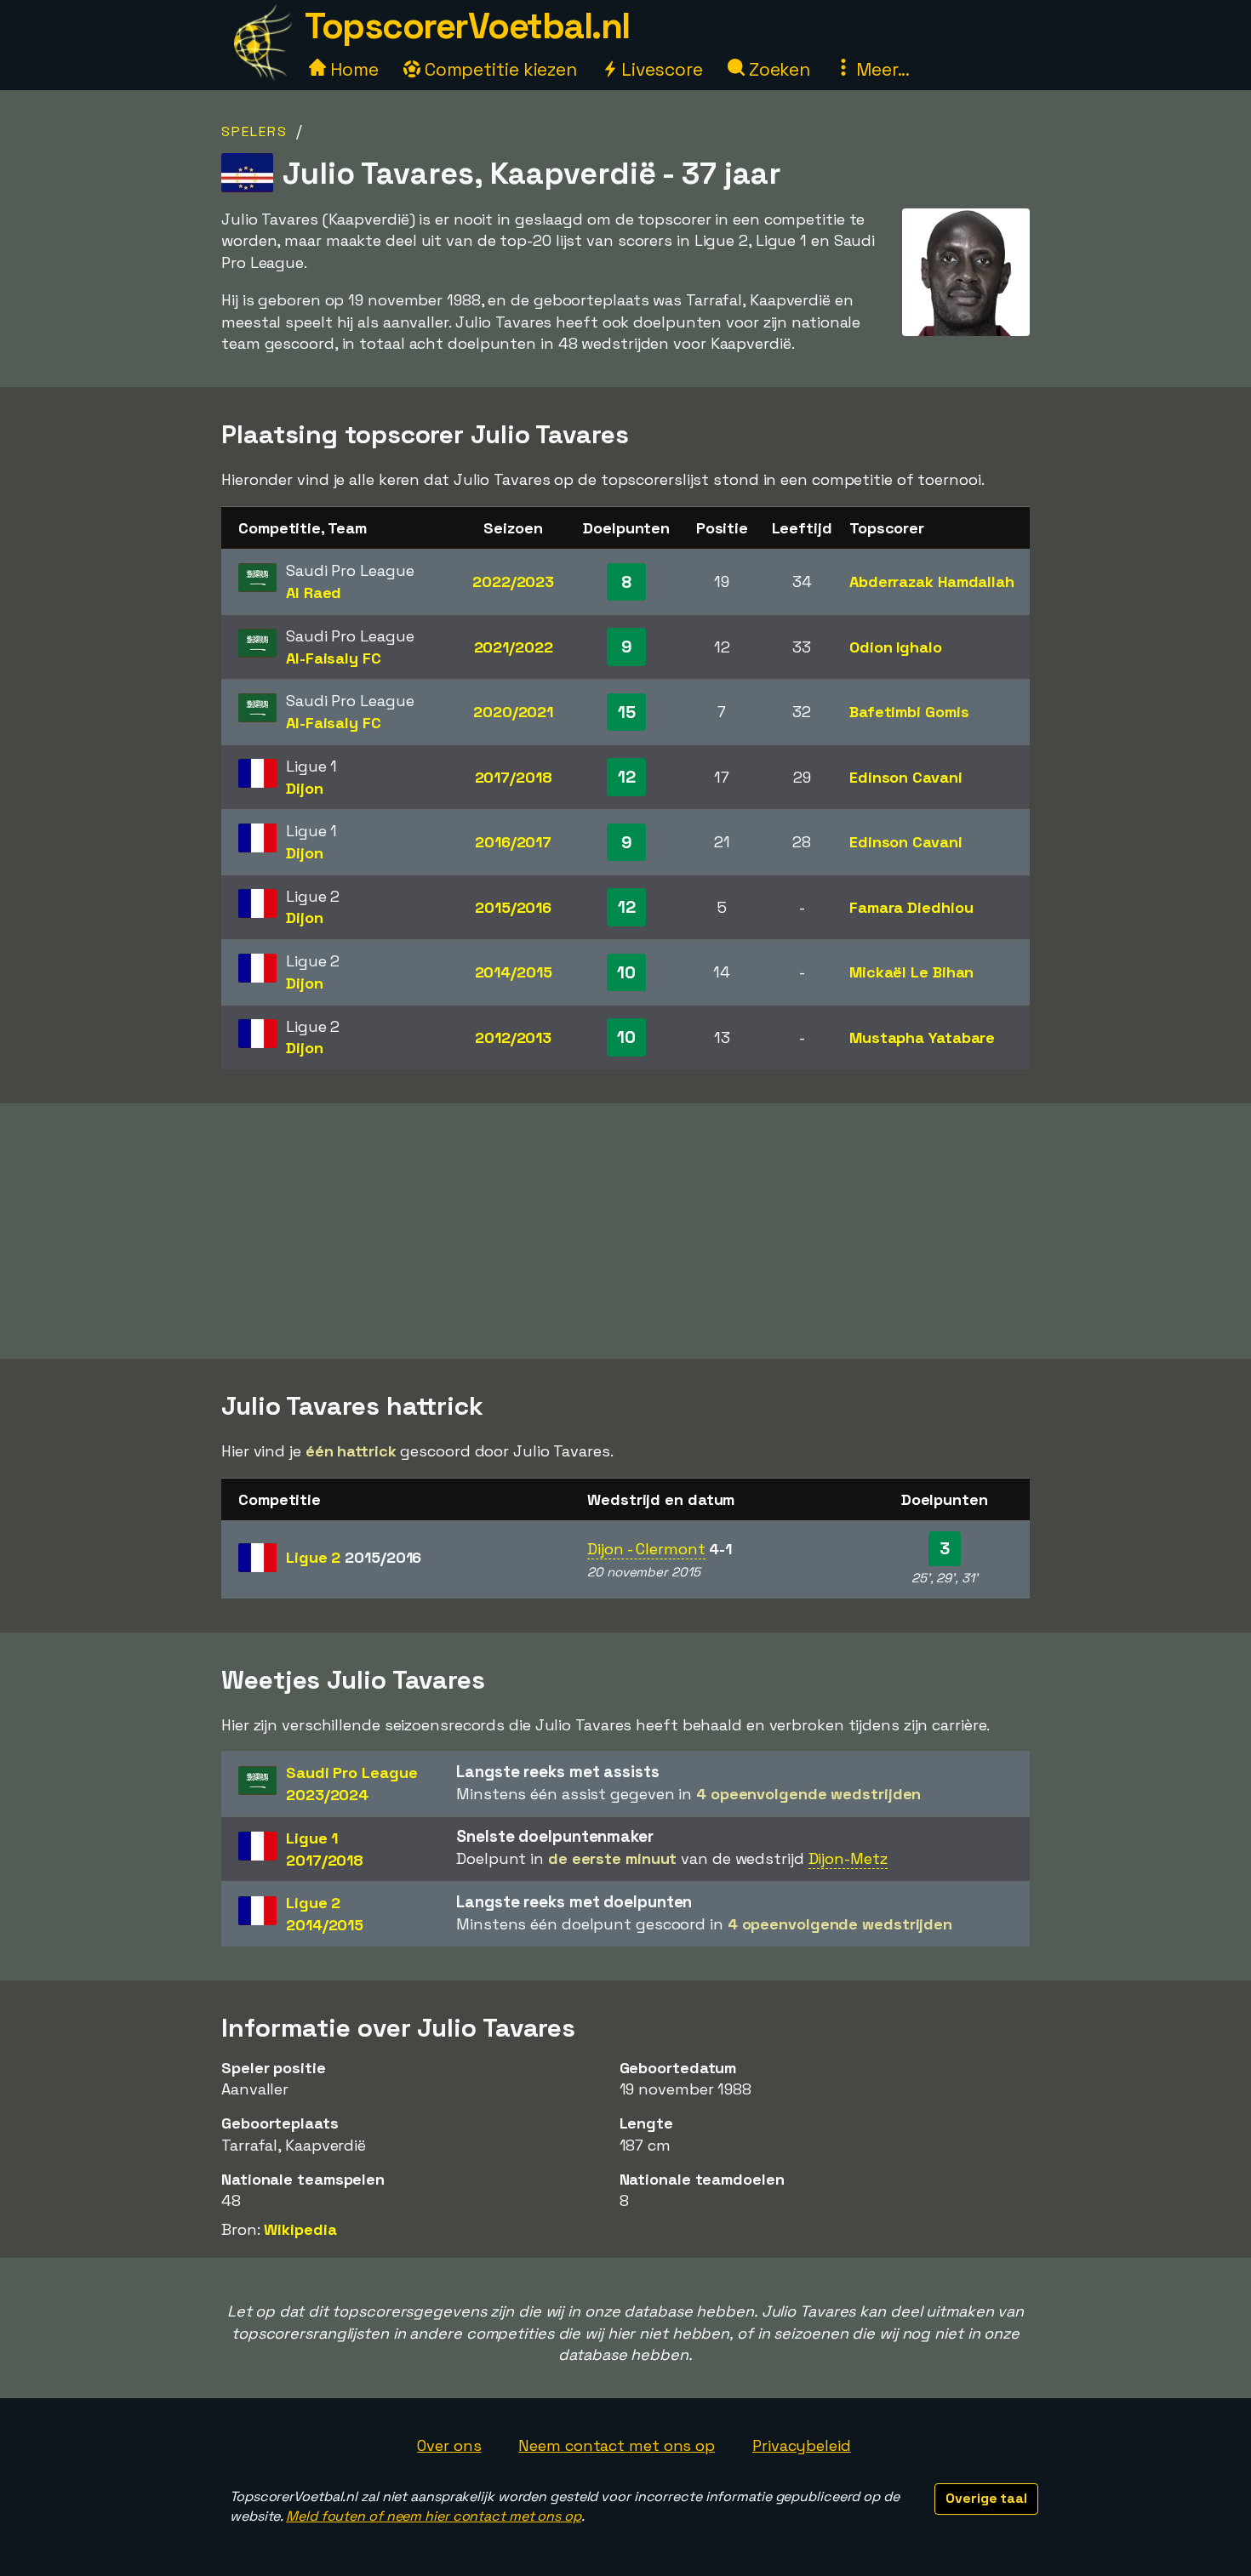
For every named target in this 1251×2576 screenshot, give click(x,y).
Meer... (881, 69)
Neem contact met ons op (617, 2445)
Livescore (660, 69)
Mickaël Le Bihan (911, 972)
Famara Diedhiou (911, 907)
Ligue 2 (354, 1557)
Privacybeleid (802, 2445)
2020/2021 (513, 712)
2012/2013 (513, 1037)
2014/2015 (514, 972)
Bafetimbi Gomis (909, 712)
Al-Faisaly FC (334, 658)
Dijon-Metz (848, 1858)
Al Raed (314, 593)
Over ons (449, 2445)
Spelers (254, 131)
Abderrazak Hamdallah (932, 581)
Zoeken (777, 69)
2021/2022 (514, 647)
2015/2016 (513, 907)
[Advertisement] (625, 1231)
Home (352, 69)
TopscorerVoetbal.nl (467, 26)
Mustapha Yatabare (922, 1037)
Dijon (305, 788)
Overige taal (986, 2498)
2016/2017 (513, 842)
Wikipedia (300, 2229)
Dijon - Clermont (646, 1549)
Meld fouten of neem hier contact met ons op (434, 2516)
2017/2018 (514, 777)
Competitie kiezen (499, 69)
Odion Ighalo (896, 647)
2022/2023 (513, 581)
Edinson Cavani (906, 777)
